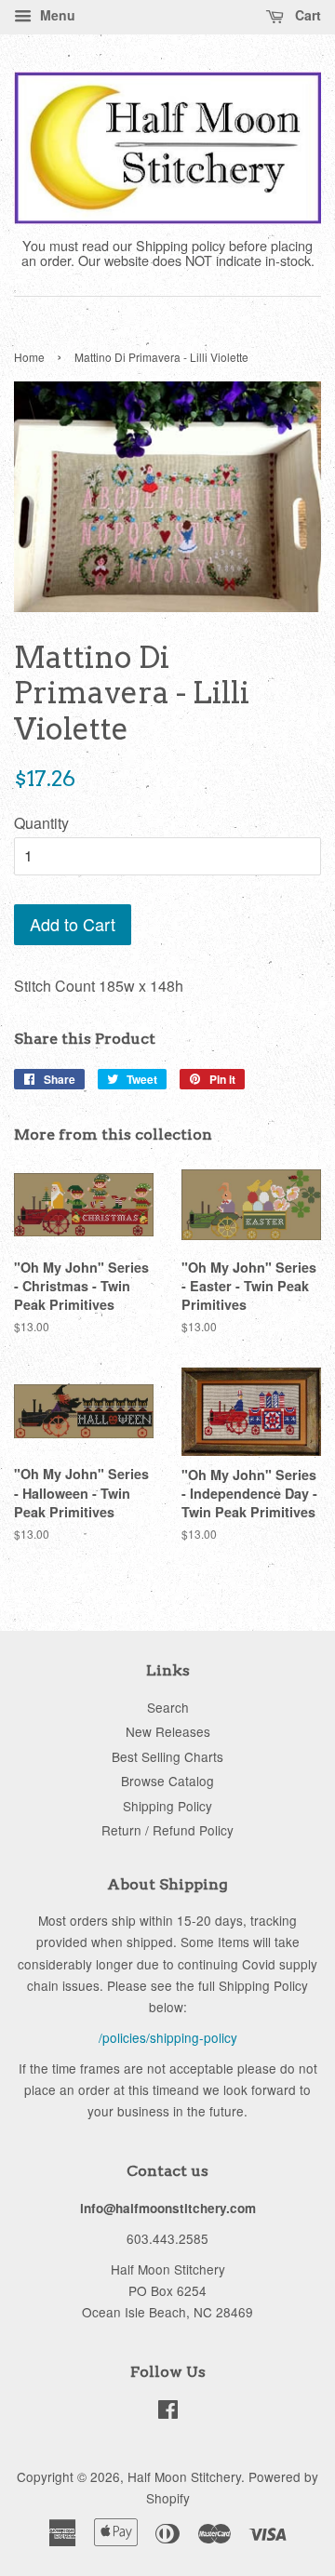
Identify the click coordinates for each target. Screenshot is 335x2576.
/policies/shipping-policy (168, 2037)
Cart (306, 15)
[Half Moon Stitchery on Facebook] (168, 2412)
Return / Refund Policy (167, 1830)
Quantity (41, 823)
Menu (56, 15)
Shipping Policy (167, 1806)
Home (29, 357)
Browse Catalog (167, 1781)
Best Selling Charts (167, 1756)
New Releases (168, 1731)
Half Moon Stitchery (184, 2476)
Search (168, 1707)
